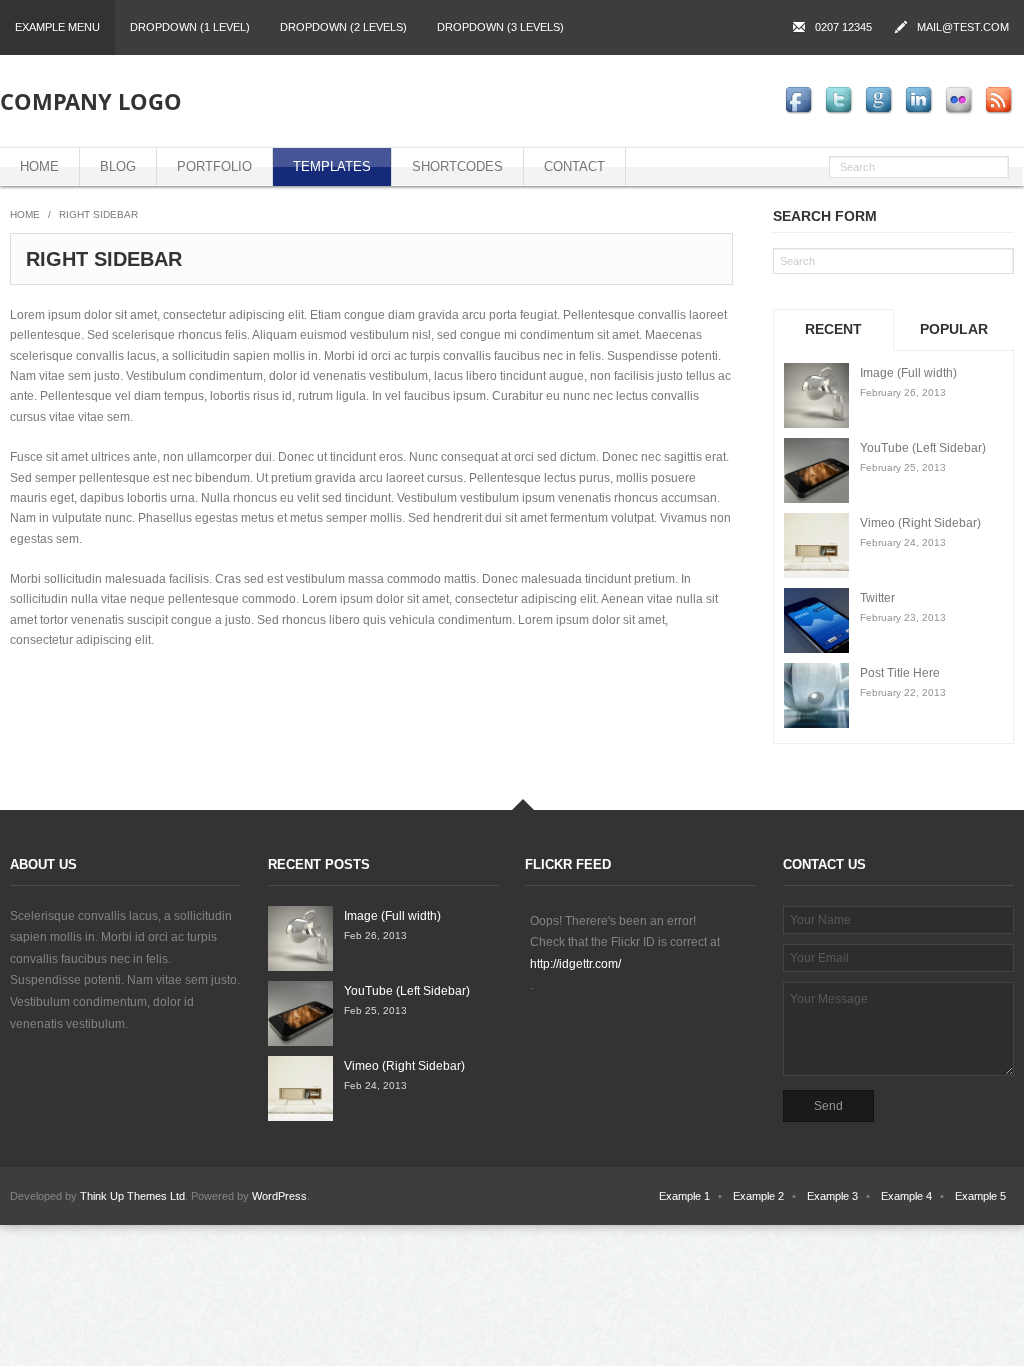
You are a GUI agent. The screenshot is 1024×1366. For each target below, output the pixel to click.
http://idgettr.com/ (575, 964)
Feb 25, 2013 (375, 1010)
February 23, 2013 (903, 617)
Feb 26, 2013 (375, 935)
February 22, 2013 (903, 692)
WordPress (279, 1196)
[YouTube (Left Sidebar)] (816, 470)
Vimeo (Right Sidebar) (920, 523)
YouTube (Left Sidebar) (923, 448)
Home (39, 166)
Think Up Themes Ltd (132, 1196)
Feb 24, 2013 (375, 1085)
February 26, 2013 (903, 392)
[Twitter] (816, 620)
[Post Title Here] (816, 695)
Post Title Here (900, 673)
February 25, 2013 (903, 467)
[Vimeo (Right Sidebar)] (816, 545)
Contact (574, 166)
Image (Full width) (908, 373)
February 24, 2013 (903, 542)
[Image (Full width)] (816, 395)
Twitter (877, 598)
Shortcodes (457, 166)
